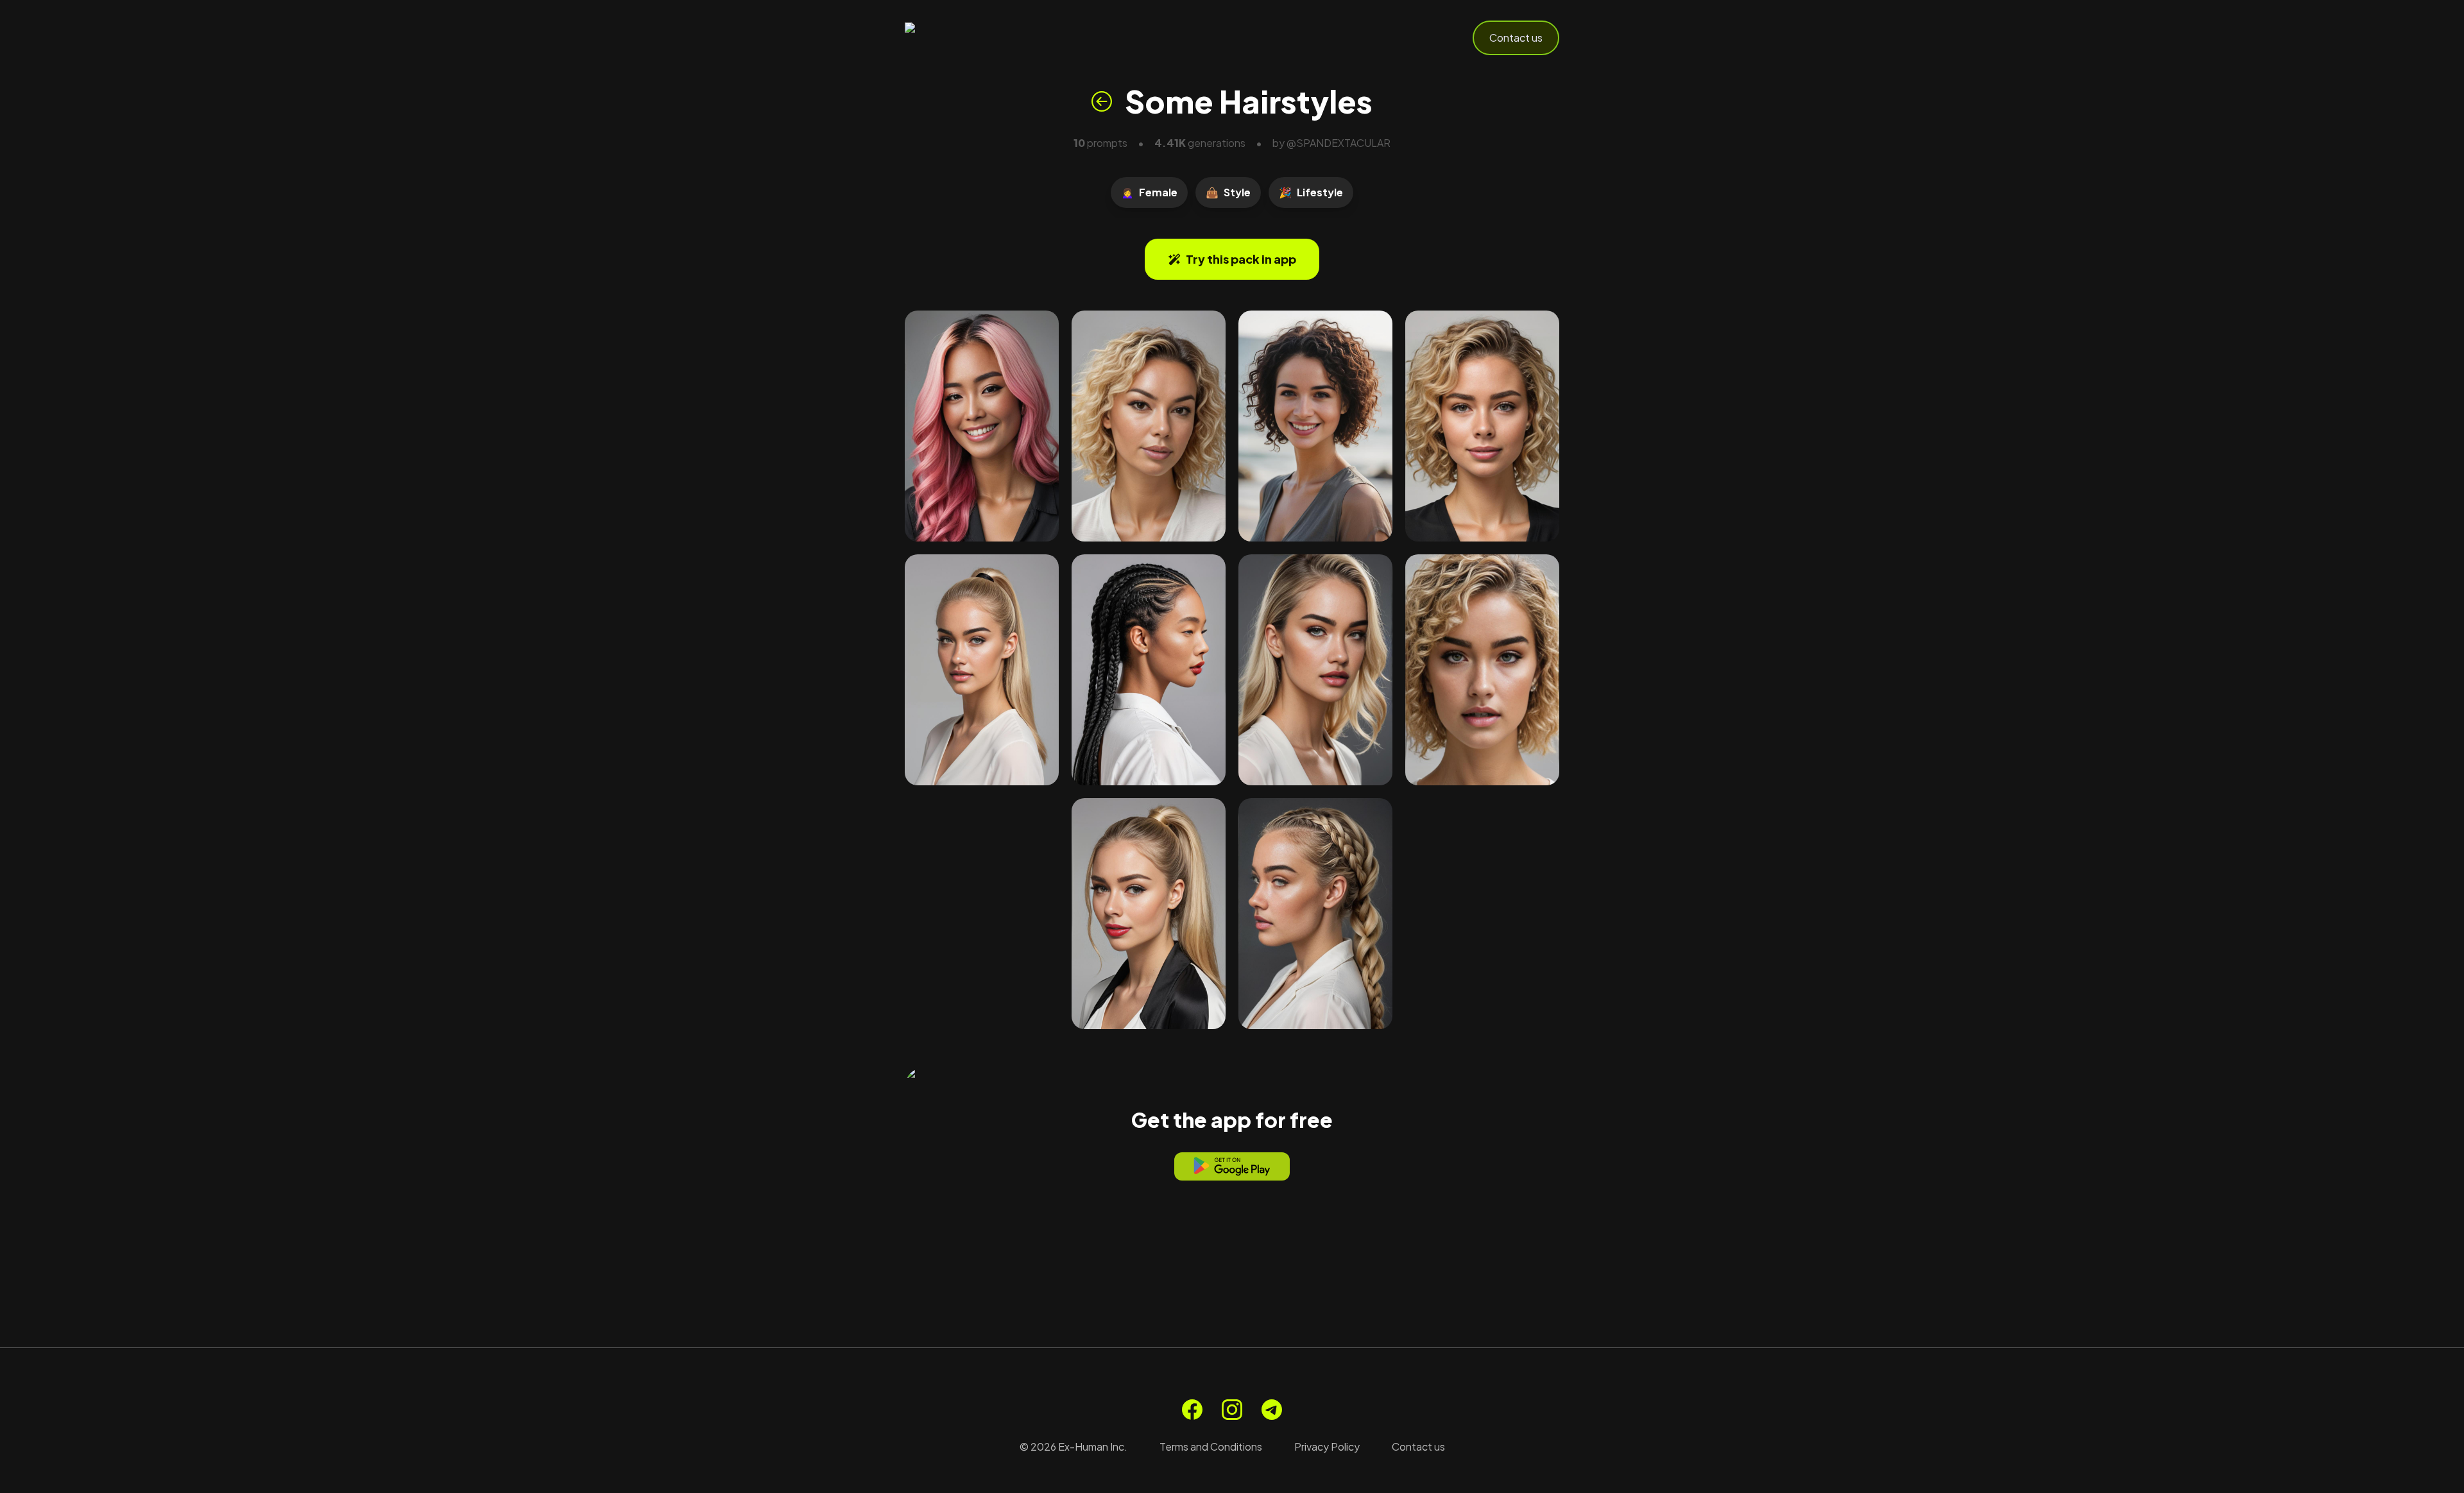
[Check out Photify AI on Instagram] (1232, 1410)
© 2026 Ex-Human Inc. (1074, 1446)
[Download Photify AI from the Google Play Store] (1232, 1166)
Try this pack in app (1241, 259)
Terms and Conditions (1211, 1446)
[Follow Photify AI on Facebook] (1192, 1410)
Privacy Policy (1327, 1446)
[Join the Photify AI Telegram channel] (1272, 1410)
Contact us (1516, 38)
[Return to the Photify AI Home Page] (968, 38)
